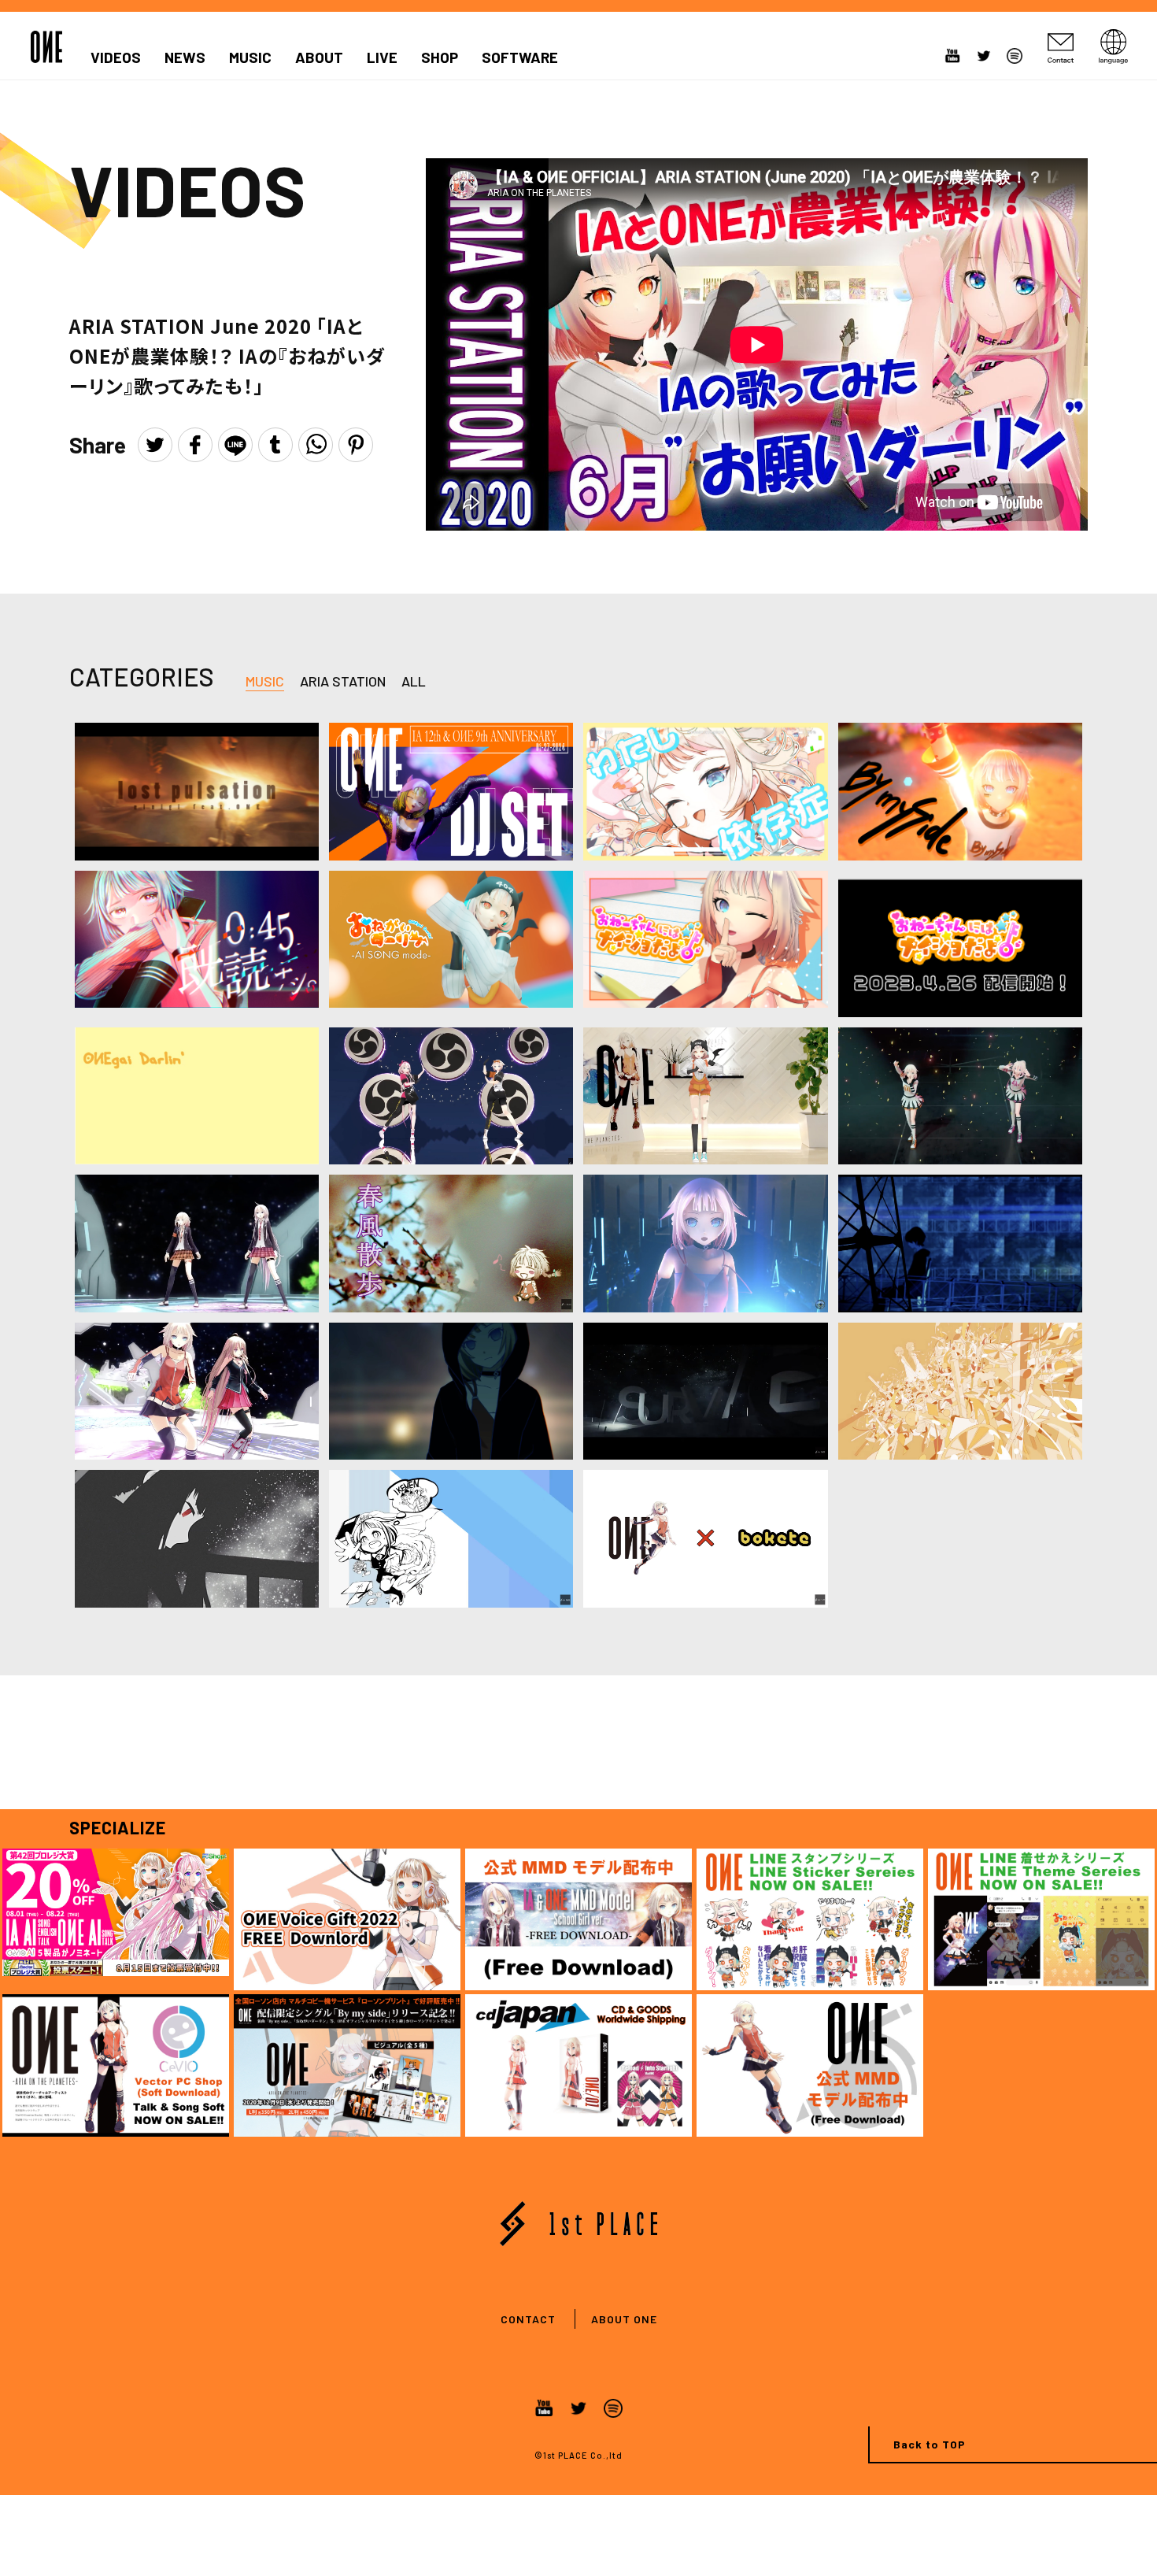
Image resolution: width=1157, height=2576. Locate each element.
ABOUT (319, 57)
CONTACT (528, 2319)
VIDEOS (116, 57)
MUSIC (250, 57)
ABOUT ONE (624, 2319)
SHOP (440, 57)
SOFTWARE (520, 57)
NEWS (185, 57)
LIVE (382, 57)
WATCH (196, 771)
